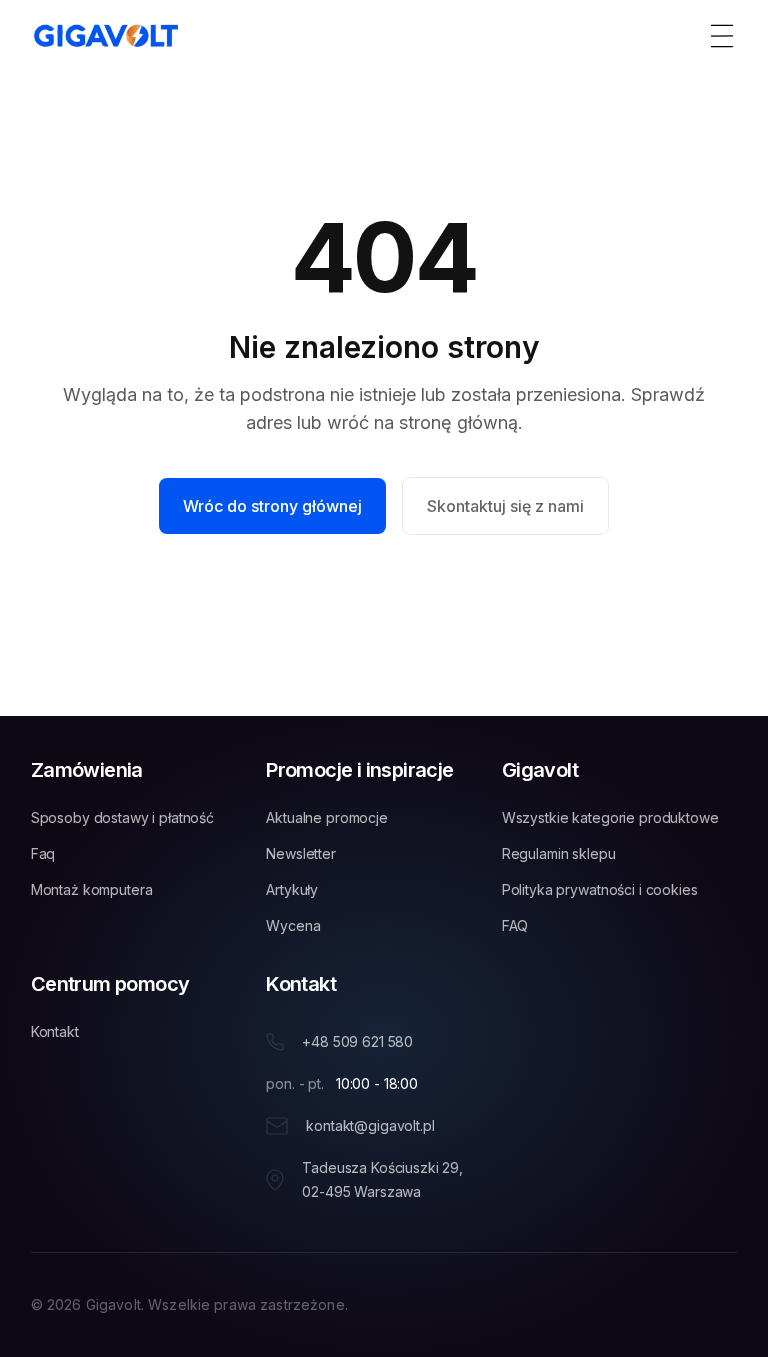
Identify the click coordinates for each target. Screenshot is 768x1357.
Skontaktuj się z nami (505, 506)
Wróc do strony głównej (272, 506)
